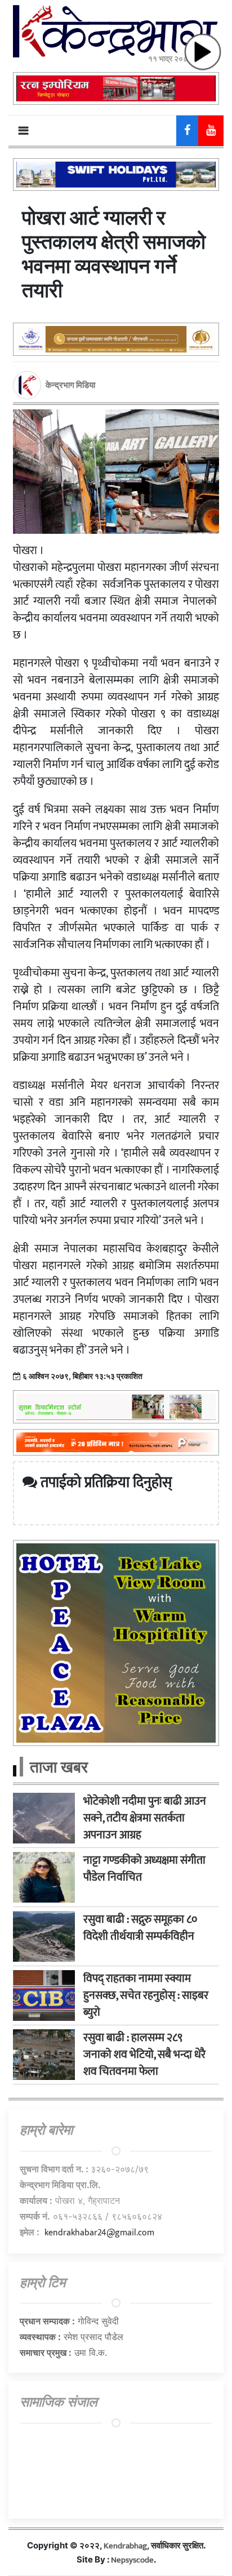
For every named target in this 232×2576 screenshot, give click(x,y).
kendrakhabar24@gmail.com (99, 2233)
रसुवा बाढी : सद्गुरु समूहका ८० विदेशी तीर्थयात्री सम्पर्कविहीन (140, 1928)
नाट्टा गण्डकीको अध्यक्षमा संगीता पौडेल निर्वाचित (144, 1869)
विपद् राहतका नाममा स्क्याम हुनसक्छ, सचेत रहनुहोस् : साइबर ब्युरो (146, 1995)
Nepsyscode (132, 2560)
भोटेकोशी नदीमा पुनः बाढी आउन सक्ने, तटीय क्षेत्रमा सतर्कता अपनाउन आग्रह (145, 1818)
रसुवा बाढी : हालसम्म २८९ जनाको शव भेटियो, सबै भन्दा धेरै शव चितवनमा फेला (144, 2055)
